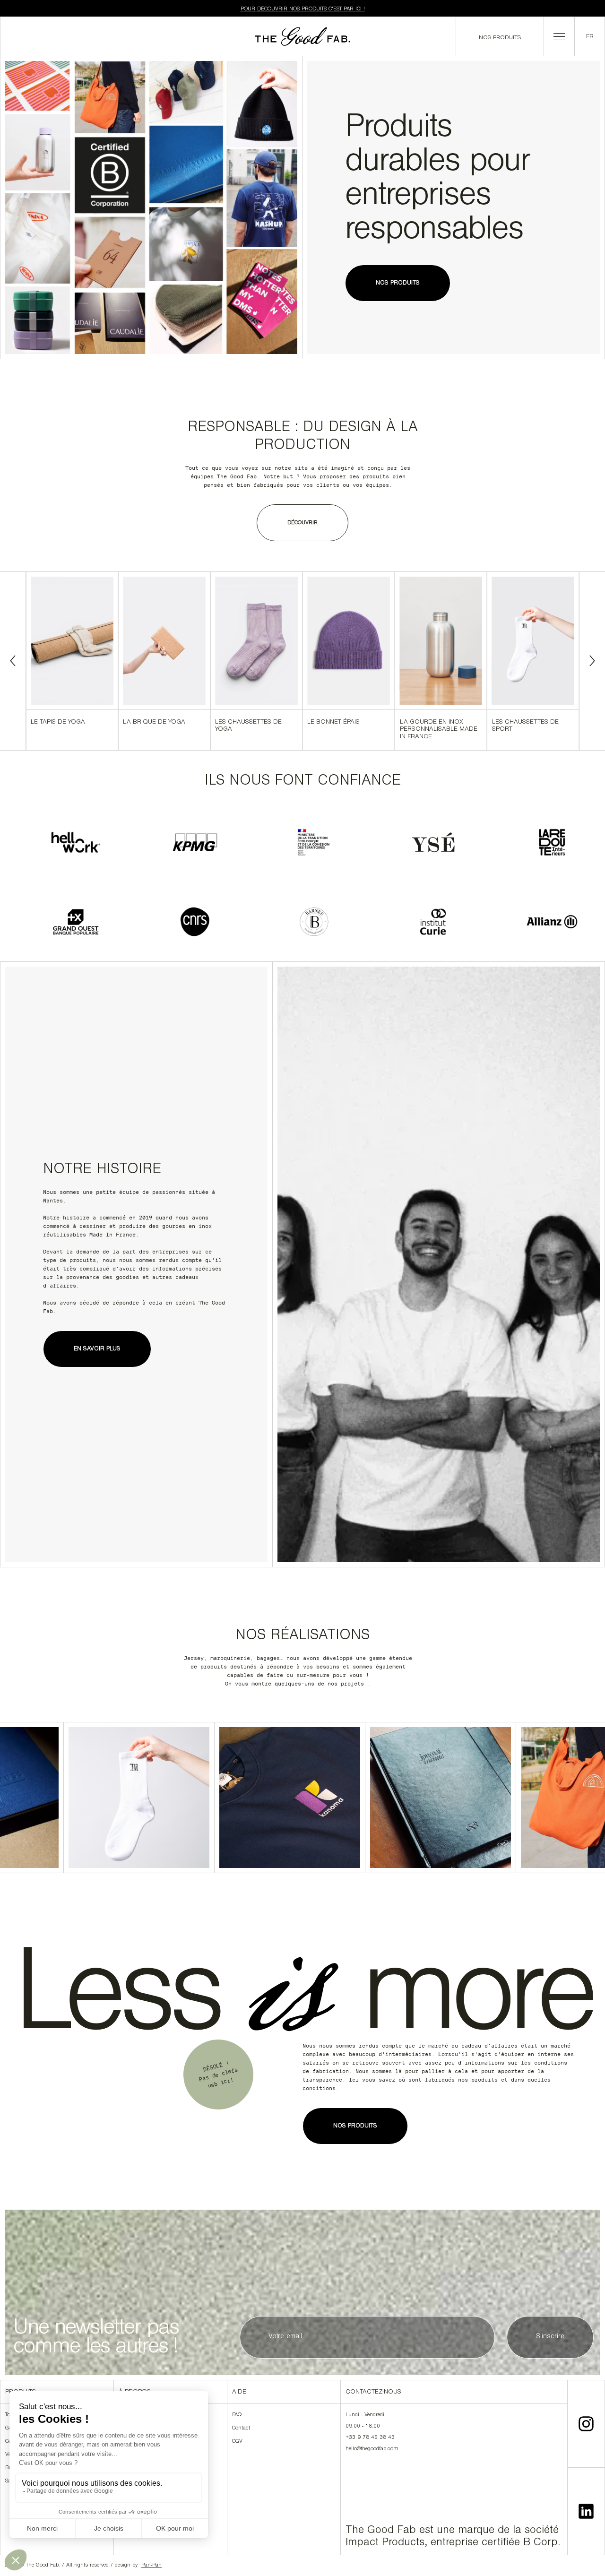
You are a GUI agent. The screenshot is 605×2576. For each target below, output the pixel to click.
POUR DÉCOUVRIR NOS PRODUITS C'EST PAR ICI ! (303, 9)
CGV (237, 2442)
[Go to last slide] (13, 661)
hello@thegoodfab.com (372, 2449)
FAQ (237, 2415)
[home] (302, 36)
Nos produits (500, 38)
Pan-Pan (151, 2566)
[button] (559, 36)
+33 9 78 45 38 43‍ (370, 2438)
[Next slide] (592, 661)
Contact (241, 2429)
